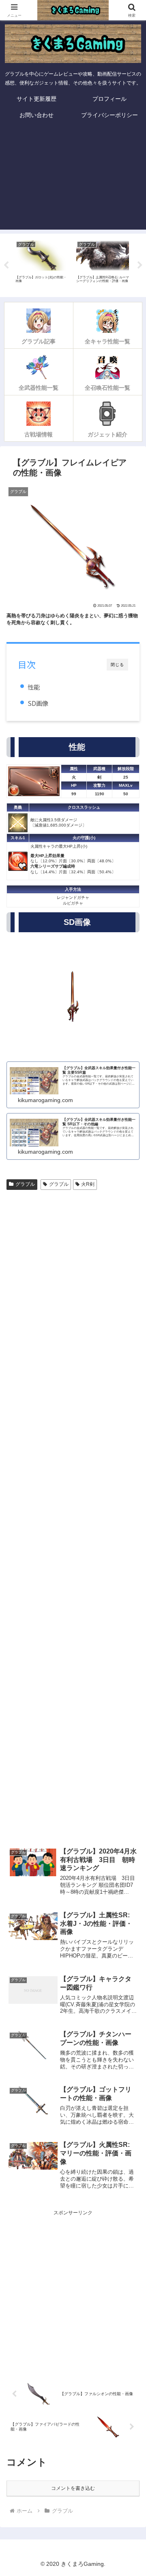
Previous (6, 265)
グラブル (25, 1184)
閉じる (117, 665)
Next (140, 265)
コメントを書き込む (73, 2488)
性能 (34, 687)
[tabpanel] (42, 264)
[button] (130, 1519)
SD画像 (38, 703)
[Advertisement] (73, 178)
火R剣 (88, 1184)
